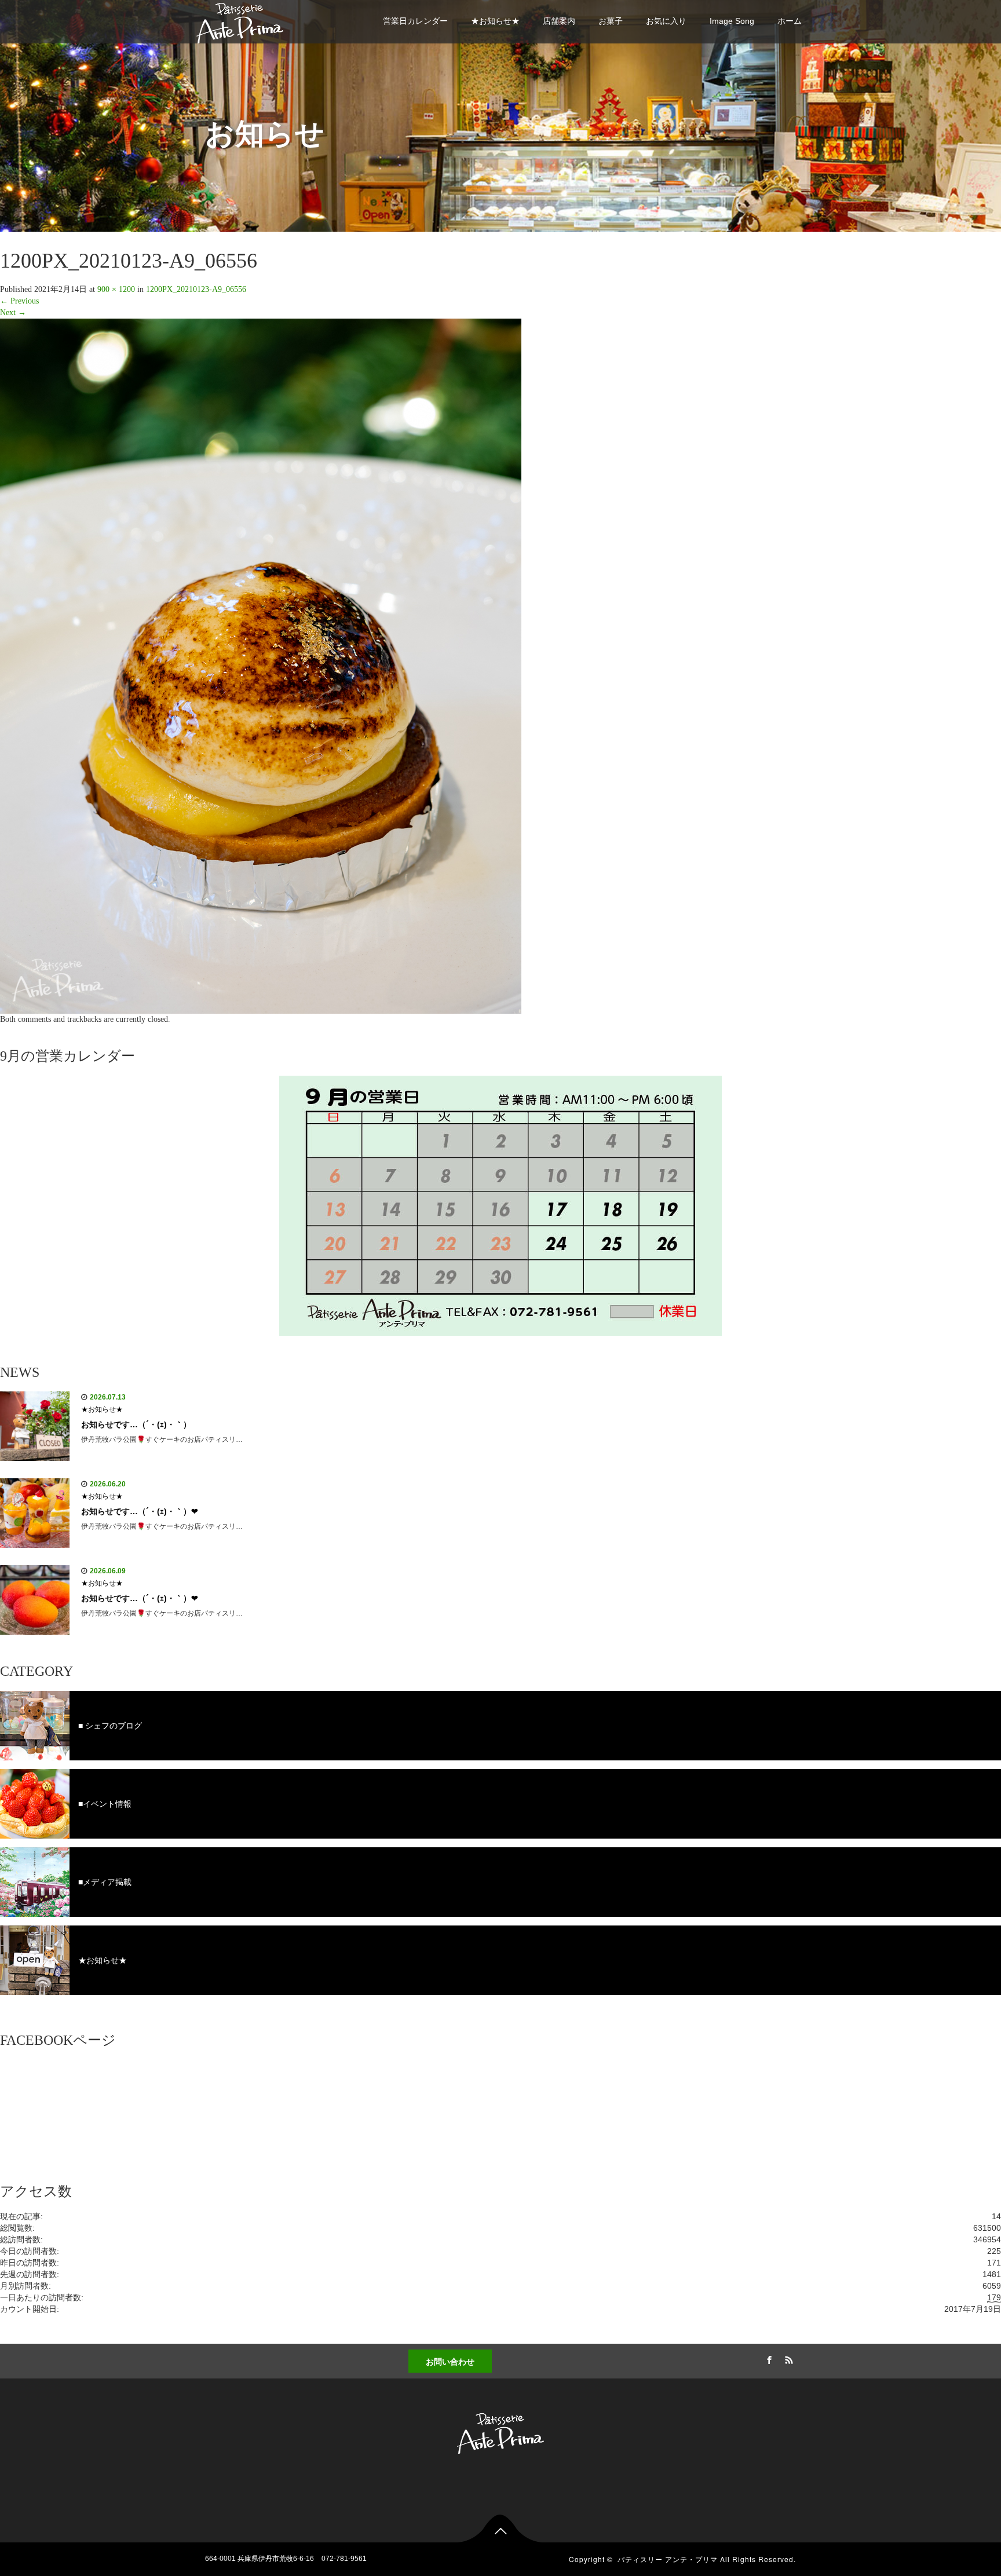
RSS (787, 2358)
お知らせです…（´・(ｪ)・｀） (136, 1424)
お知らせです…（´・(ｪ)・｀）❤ (140, 1511)
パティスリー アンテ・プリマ (668, 2559)
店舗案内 (559, 21)
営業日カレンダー (415, 21)
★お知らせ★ (495, 21)
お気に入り (666, 21)
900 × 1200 (116, 289)
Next (13, 313)
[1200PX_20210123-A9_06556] (261, 666)
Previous (19, 301)
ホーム (790, 21)
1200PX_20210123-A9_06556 (196, 289)
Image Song (732, 21)
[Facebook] (768, 2358)
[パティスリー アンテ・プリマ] (240, 21)
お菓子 (611, 21)
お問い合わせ (450, 2361)
